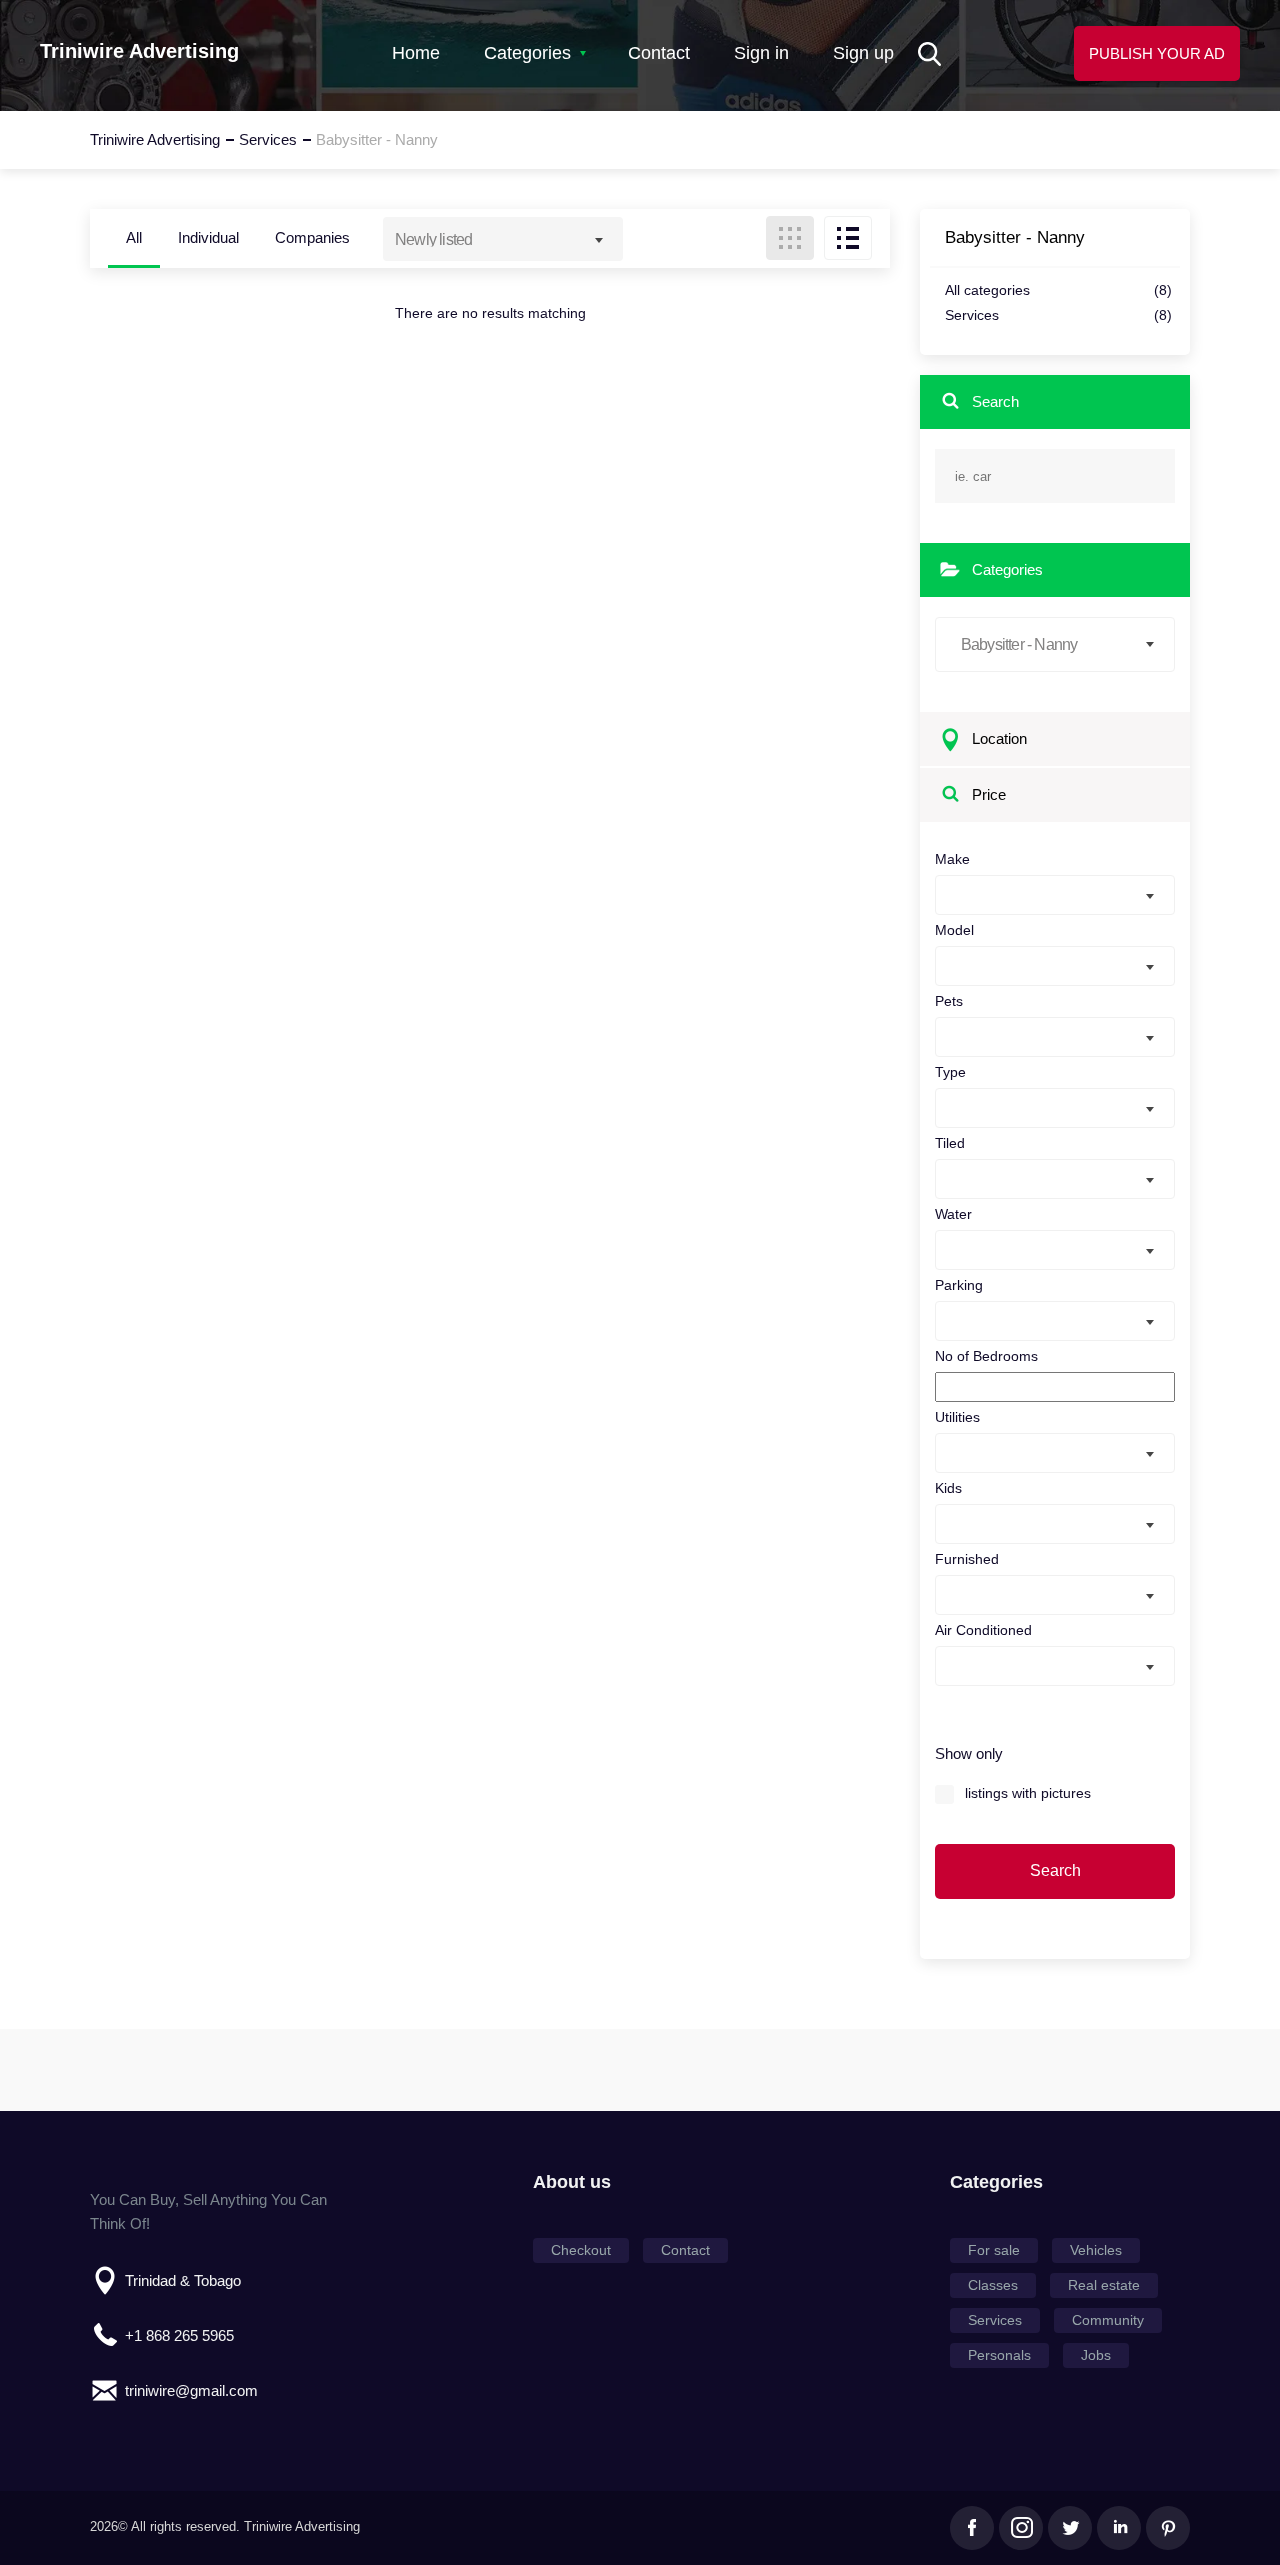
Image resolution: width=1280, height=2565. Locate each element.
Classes (993, 2285)
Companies (312, 237)
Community (1108, 2320)
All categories (1058, 290)
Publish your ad (1157, 53)
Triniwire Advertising (139, 51)
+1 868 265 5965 (179, 2335)
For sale (994, 2250)
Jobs (1096, 2355)
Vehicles (1096, 2250)
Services (1058, 315)
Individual (208, 237)
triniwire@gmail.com (191, 2390)
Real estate (1104, 2285)
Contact (659, 53)
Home (416, 53)
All (134, 237)
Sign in (761, 53)
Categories (527, 53)
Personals (999, 2355)
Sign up (863, 53)
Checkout (581, 2250)
